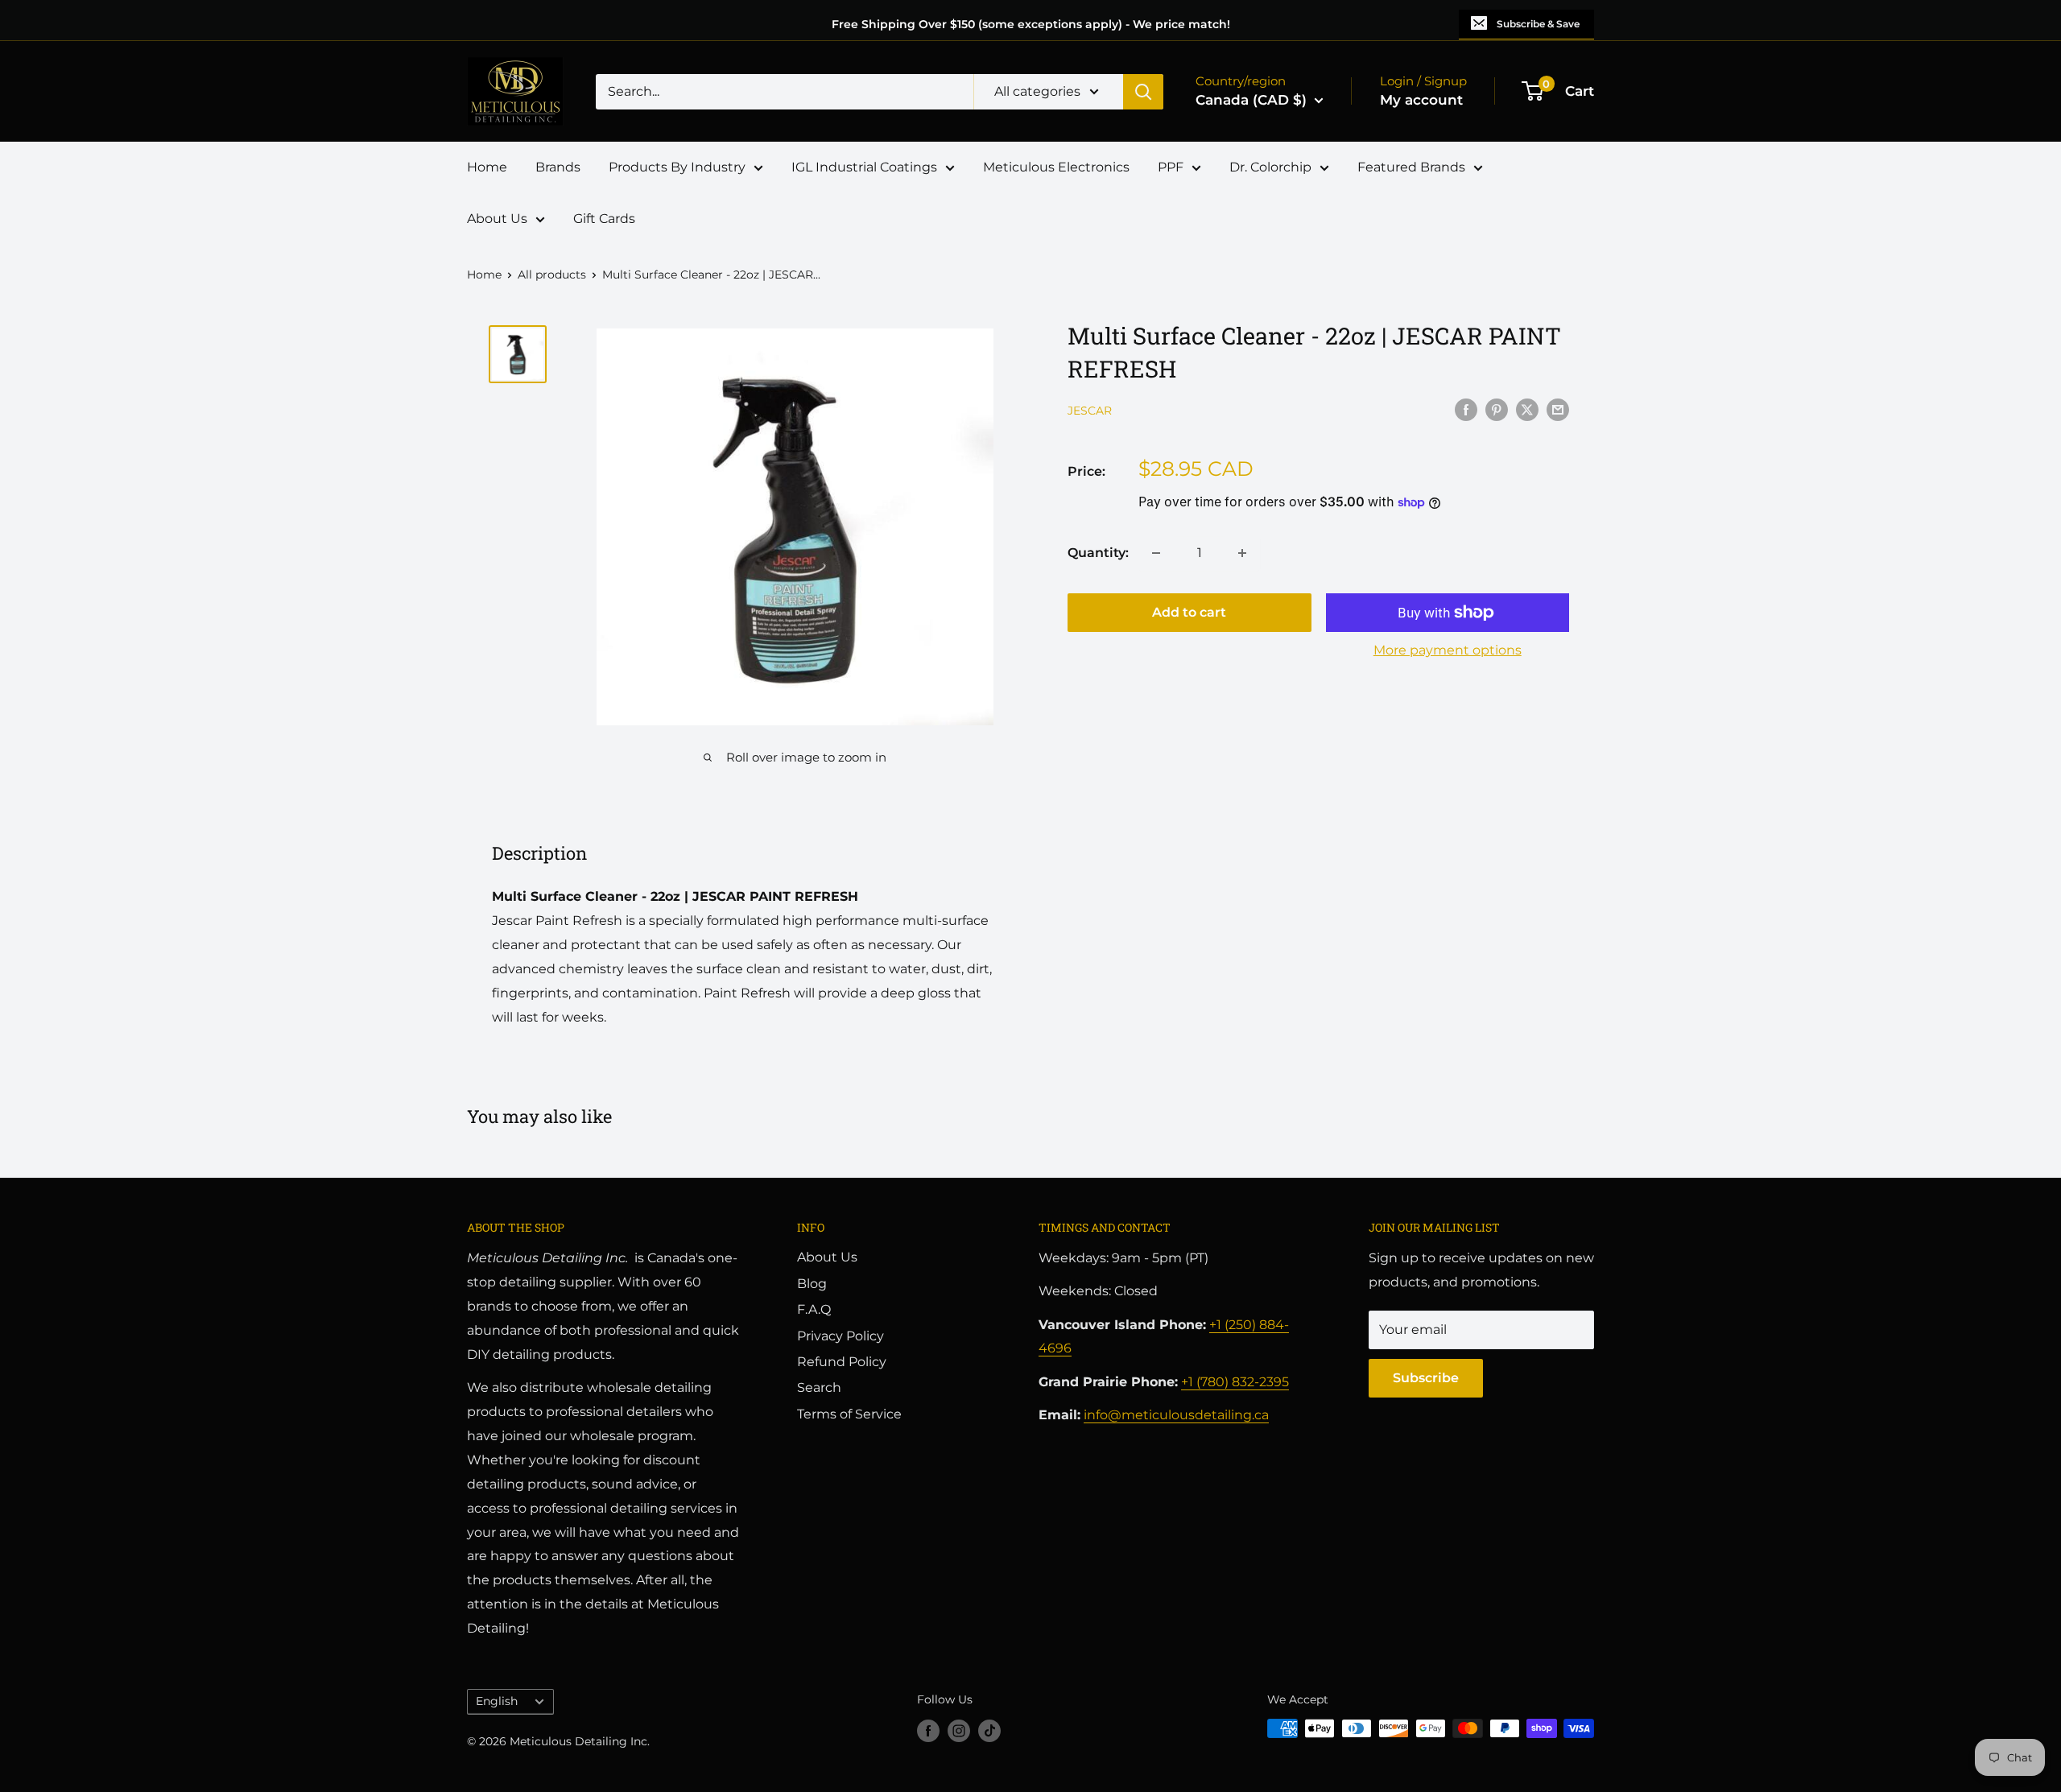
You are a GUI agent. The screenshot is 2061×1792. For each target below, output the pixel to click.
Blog (812, 1284)
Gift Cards (604, 219)
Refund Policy (842, 1362)
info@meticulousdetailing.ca (1176, 1415)
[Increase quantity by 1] (1242, 553)
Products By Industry (677, 167)
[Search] (1143, 92)
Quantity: (1098, 553)
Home (487, 167)
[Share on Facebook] (1466, 409)
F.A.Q (814, 1309)
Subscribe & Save (1538, 24)
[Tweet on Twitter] (1527, 409)
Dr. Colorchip (1270, 167)
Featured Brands (1411, 167)
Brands (558, 167)
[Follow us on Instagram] (959, 1730)
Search (819, 1387)
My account (1421, 100)
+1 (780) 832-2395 (1235, 1382)
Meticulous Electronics (1056, 167)
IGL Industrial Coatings (864, 167)
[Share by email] (1558, 409)
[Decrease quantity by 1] (1156, 553)
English (497, 1701)
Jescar (1090, 411)
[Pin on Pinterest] (1497, 409)
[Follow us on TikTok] (989, 1730)
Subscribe (1426, 1378)
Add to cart (1189, 612)
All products (552, 275)
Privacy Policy (841, 1336)
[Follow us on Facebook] (928, 1730)
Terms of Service (849, 1414)
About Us (497, 219)
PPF (1171, 167)
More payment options (1448, 650)
